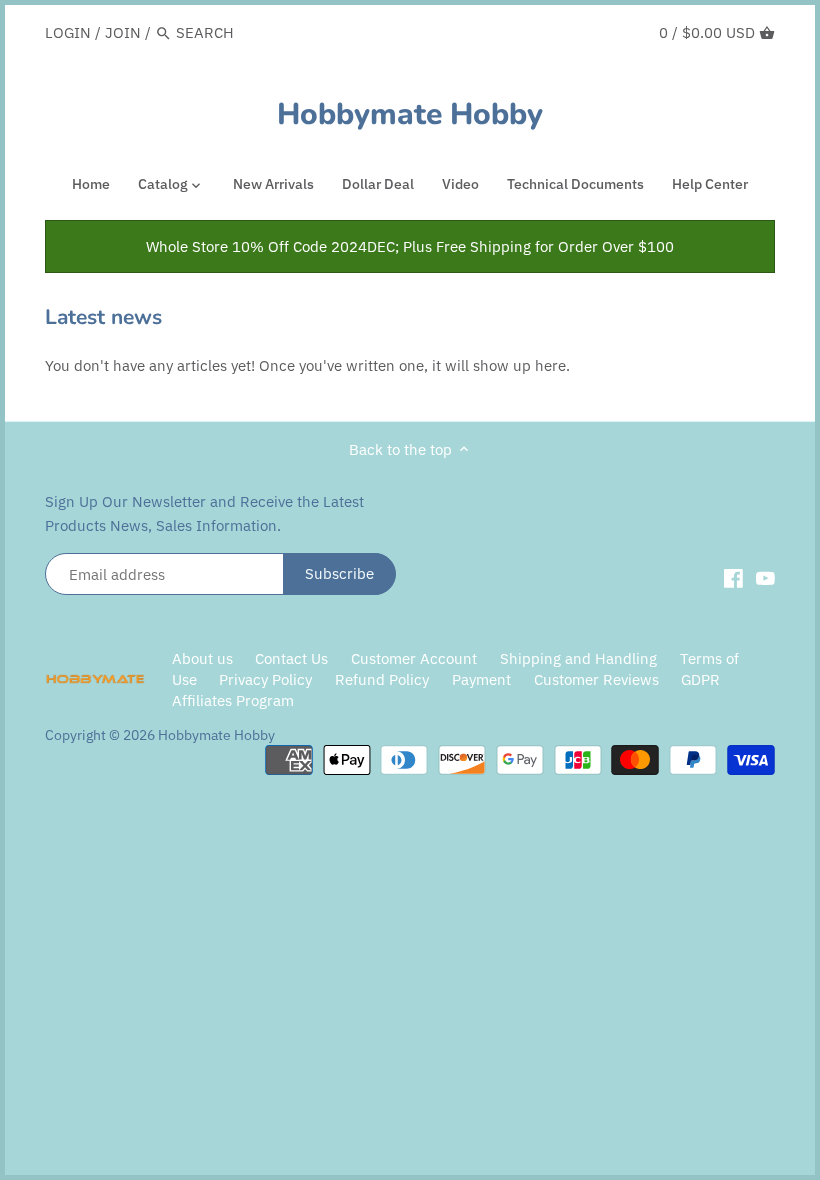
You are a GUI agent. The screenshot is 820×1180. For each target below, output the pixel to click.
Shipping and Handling (578, 658)
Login (68, 32)
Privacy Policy (267, 679)
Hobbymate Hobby (410, 115)
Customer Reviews (596, 679)
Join (123, 32)
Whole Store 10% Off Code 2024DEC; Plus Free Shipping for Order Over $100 (410, 246)
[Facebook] (733, 577)
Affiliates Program (233, 700)
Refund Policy (382, 679)
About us (202, 658)
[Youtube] (765, 577)
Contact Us (291, 658)
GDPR (700, 679)
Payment (481, 679)
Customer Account (414, 658)
